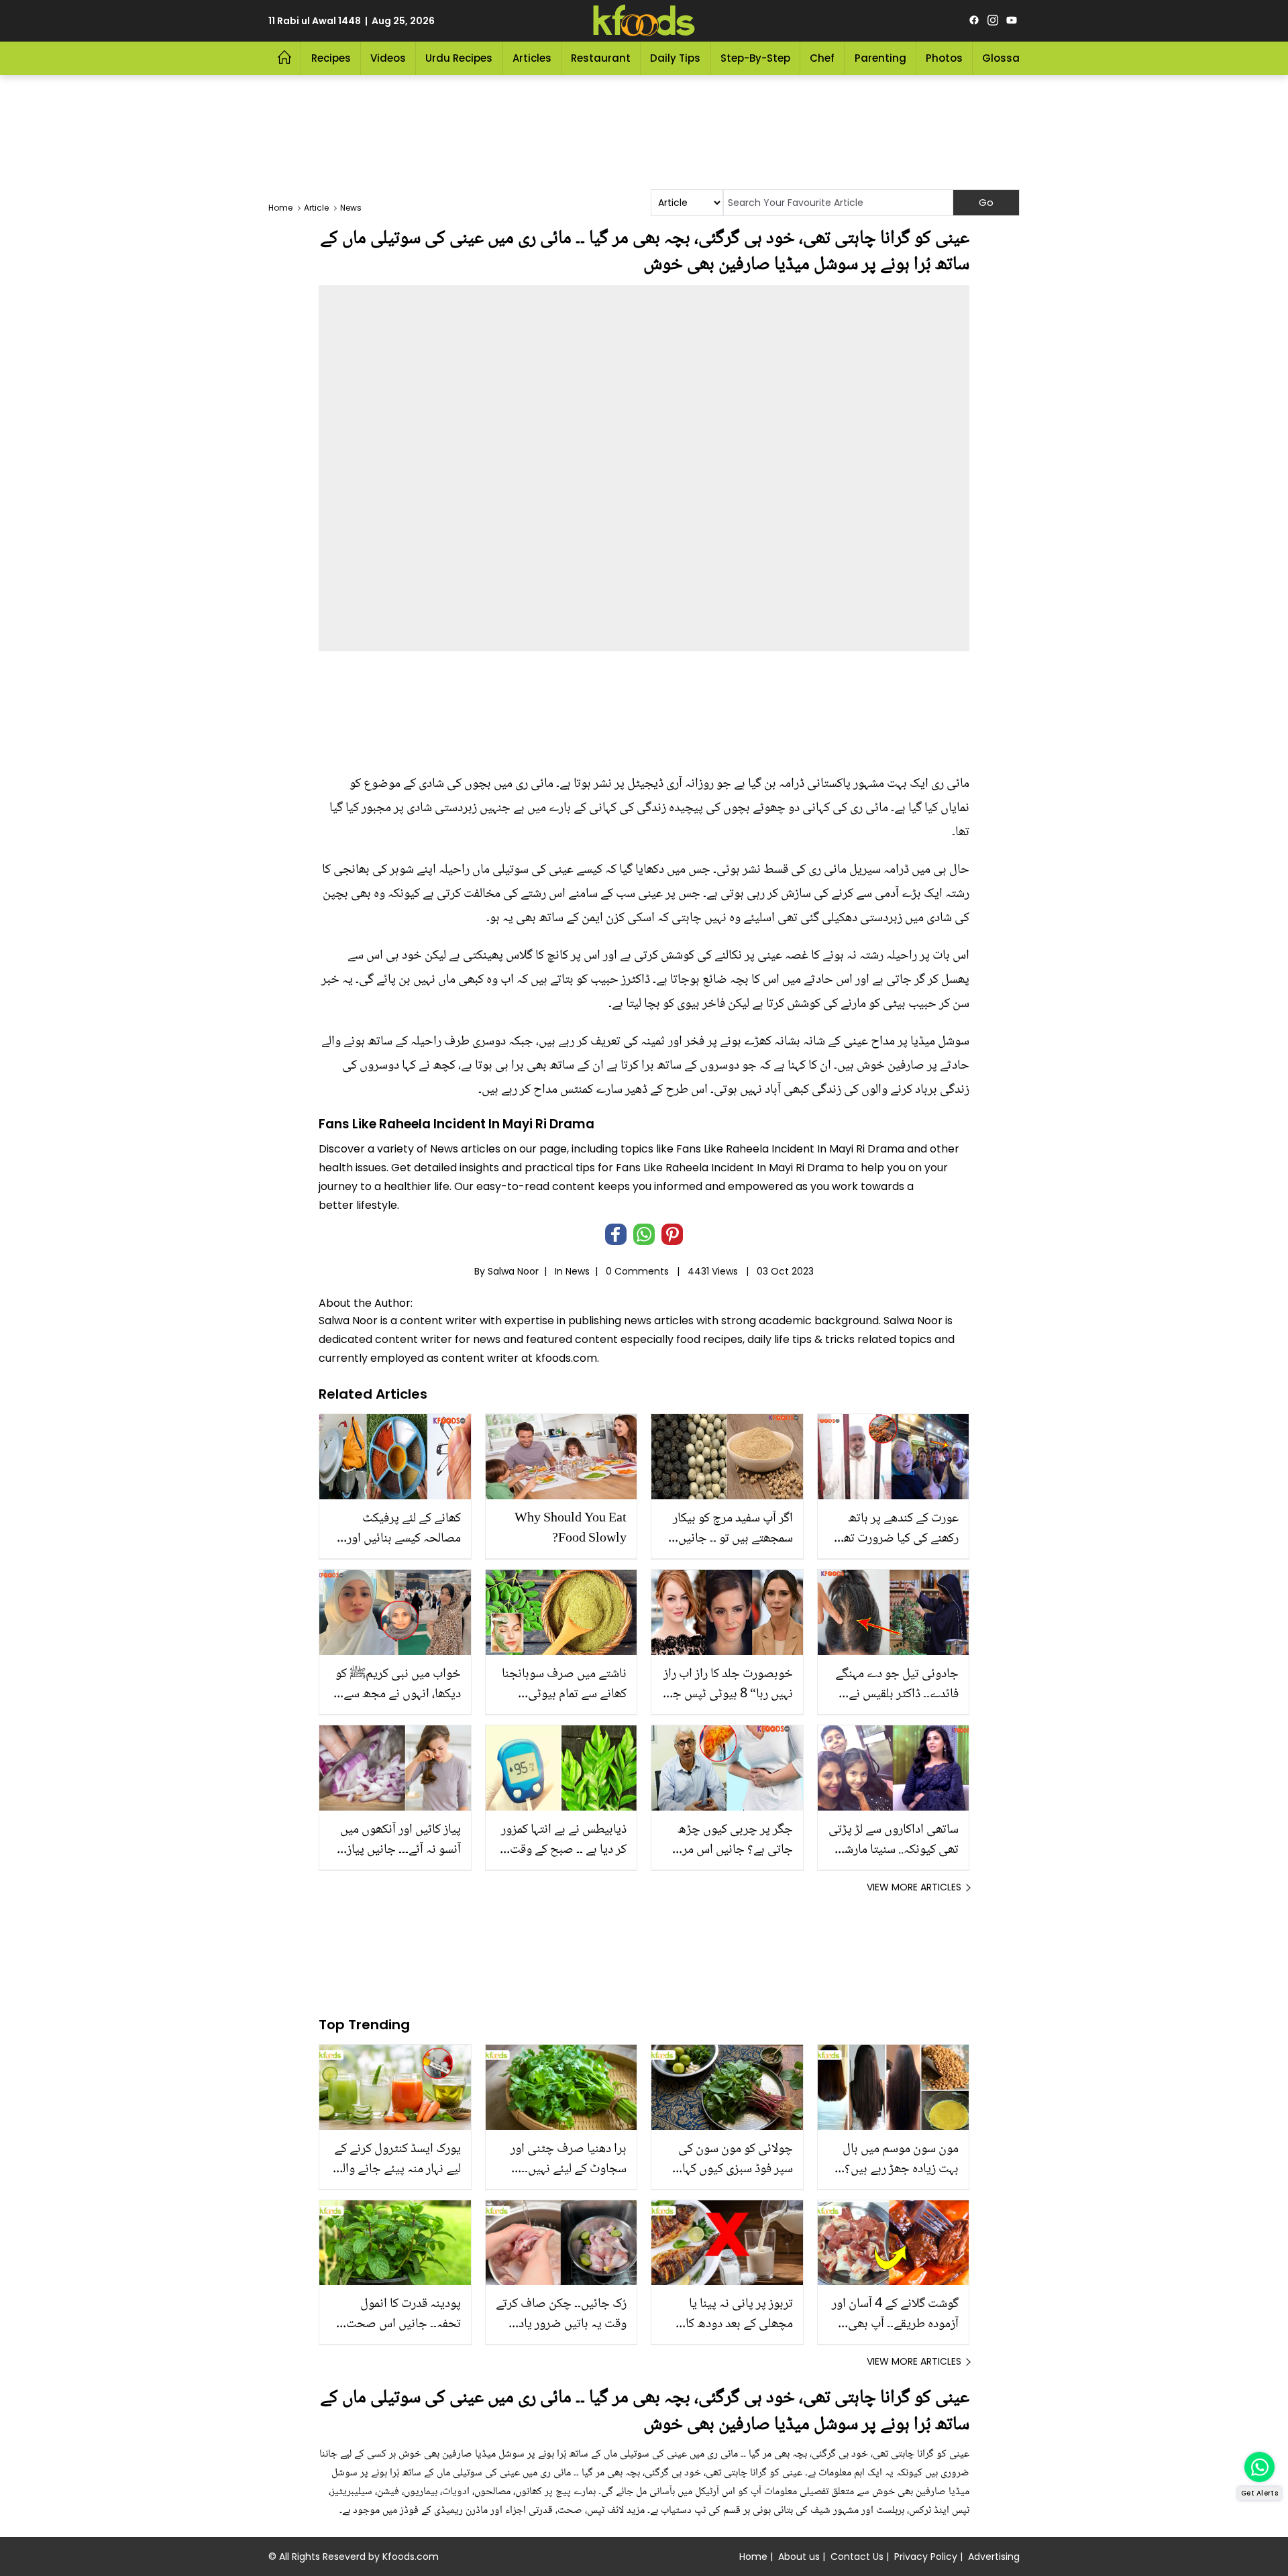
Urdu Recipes (459, 58)
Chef (822, 58)
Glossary (1006, 58)
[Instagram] (993, 21)
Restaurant (601, 58)
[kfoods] (644, 21)
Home (753, 2557)
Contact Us (857, 2557)
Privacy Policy (926, 2557)
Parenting (880, 58)
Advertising (994, 2557)
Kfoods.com (411, 2557)
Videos (388, 58)
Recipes (331, 58)
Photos (944, 58)
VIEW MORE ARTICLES (914, 1887)
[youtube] (1012, 21)
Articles (532, 58)
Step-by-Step (755, 58)
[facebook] (974, 21)
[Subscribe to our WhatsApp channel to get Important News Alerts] (1259, 2467)
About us (799, 2557)
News (578, 1271)
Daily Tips (675, 58)
